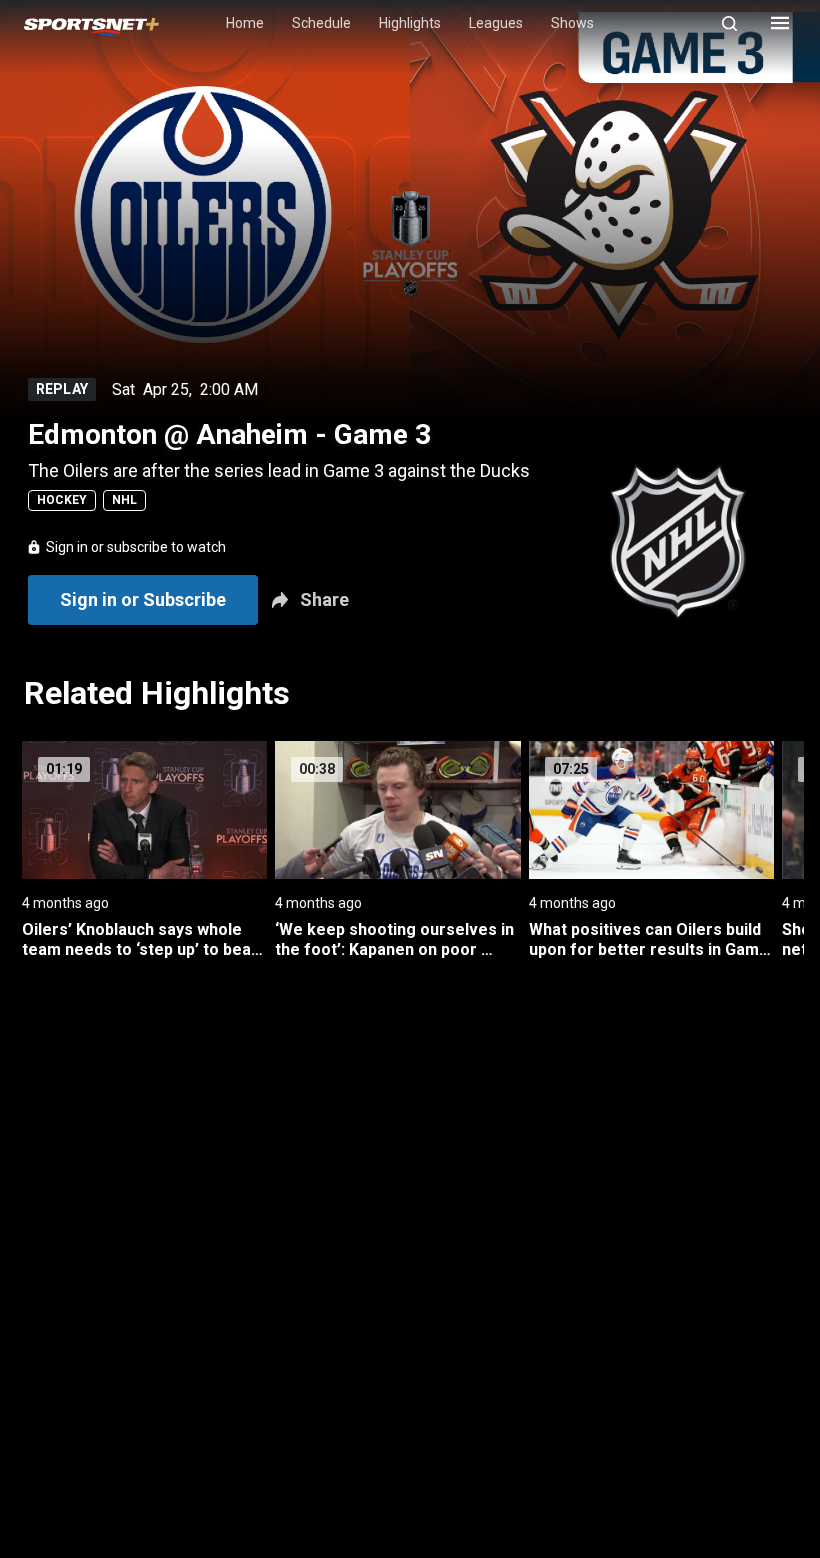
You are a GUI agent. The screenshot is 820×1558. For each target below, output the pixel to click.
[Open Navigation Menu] (780, 23)
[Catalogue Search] (738, 23)
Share (324, 599)
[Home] (91, 23)
